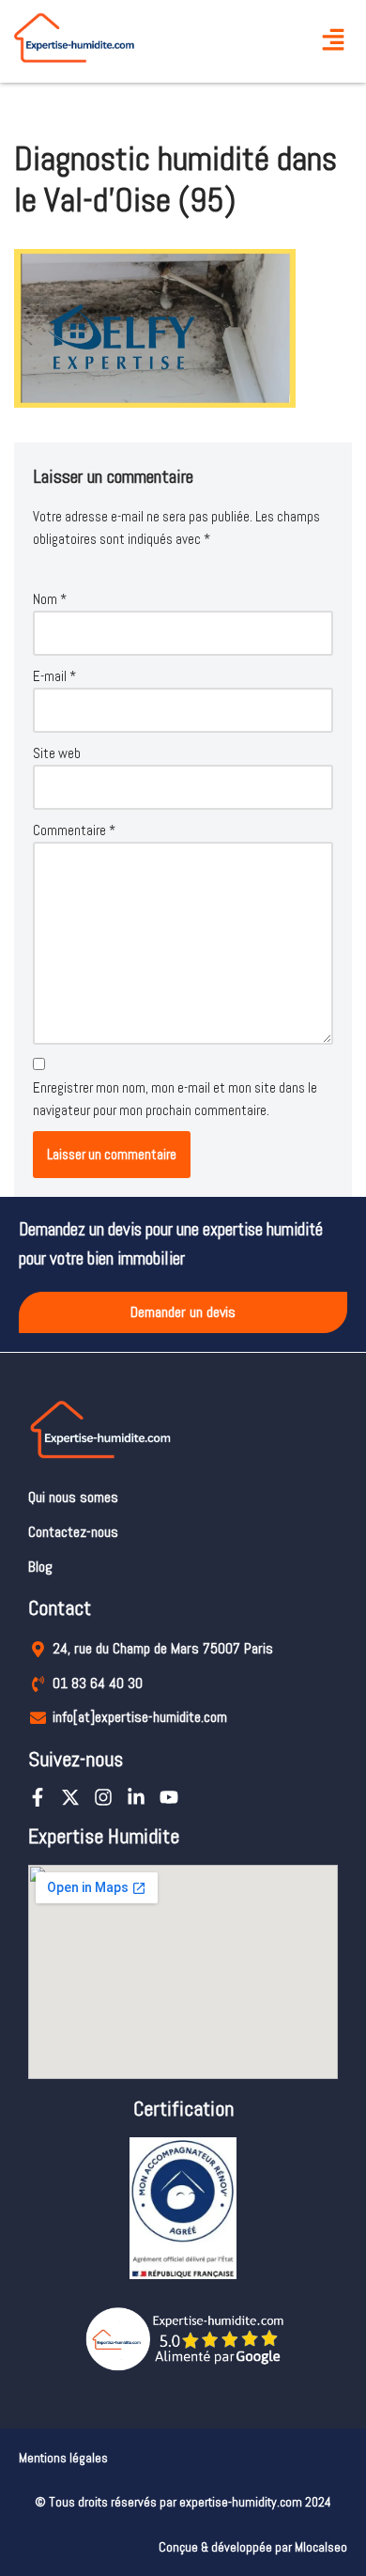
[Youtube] (169, 1797)
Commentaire (74, 830)
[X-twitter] (70, 1797)
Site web (57, 753)
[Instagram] (103, 1797)
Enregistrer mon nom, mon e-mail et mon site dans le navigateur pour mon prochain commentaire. (175, 1099)
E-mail (54, 676)
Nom (50, 599)
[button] (333, 42)
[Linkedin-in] (136, 1797)
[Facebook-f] (38, 1797)
